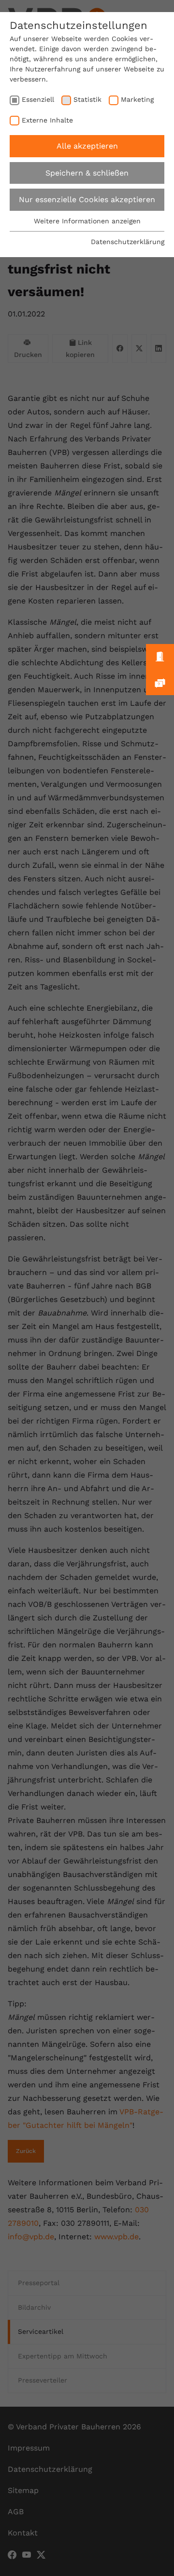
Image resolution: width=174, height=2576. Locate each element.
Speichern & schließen (87, 173)
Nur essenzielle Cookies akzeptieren (87, 199)
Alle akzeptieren (87, 146)
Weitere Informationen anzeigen (87, 221)
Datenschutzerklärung (128, 242)
